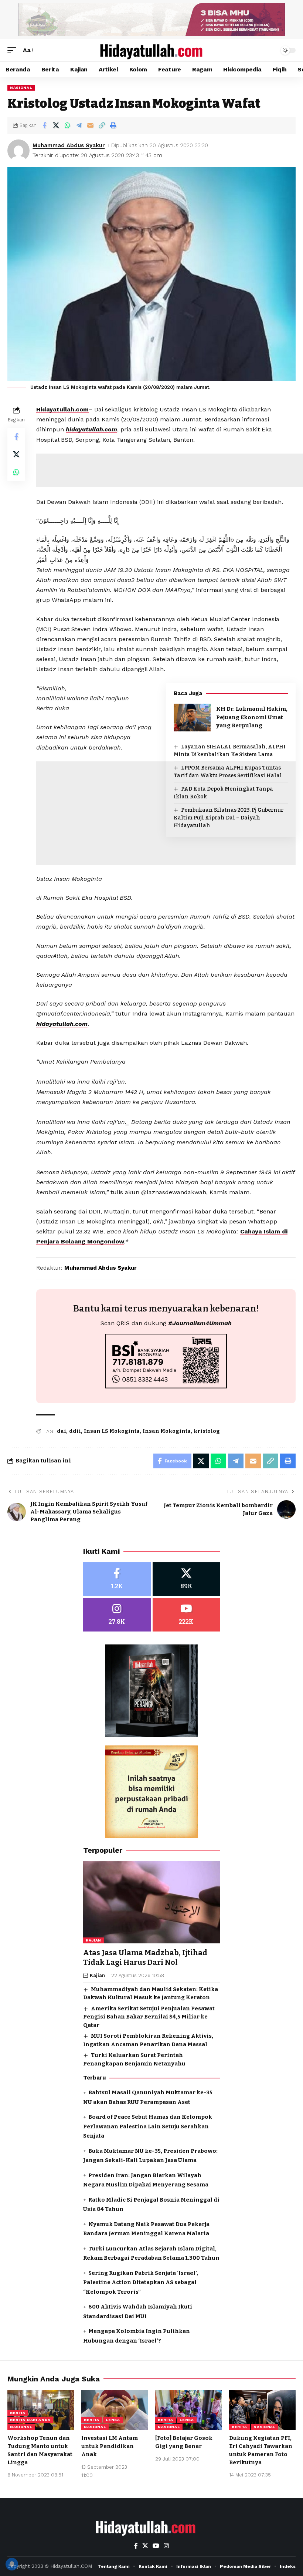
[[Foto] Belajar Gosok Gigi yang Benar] (188, 2410)
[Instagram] (117, 1615)
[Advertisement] (166, 898)
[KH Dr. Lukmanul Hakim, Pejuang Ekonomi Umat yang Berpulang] (192, 718)
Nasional (21, 87)
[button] (14, 50)
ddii (75, 1431)
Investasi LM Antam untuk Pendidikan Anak (110, 2446)
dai (62, 1431)
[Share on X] (56, 125)
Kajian (93, 1940)
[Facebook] (117, 1579)
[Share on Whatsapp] (67, 125)
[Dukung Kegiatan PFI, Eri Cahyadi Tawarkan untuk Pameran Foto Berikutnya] (262, 2410)
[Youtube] (186, 1615)
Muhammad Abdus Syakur (69, 145)
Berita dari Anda (30, 2420)
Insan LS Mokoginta (112, 1431)
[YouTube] (156, 2546)
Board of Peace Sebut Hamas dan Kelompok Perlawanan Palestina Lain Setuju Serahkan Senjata (148, 2126)
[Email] (90, 125)
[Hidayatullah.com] (151, 50)
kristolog (207, 1431)
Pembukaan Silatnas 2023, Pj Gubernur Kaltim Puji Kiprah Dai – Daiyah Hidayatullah (229, 818)
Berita (18, 2413)
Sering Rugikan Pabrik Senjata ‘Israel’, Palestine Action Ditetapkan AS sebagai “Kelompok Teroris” (141, 2282)
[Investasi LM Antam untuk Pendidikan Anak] (115, 2410)
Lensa (113, 2420)
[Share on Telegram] (79, 125)
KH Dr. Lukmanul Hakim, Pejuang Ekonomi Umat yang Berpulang (252, 717)
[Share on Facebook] (44, 125)
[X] (186, 1579)
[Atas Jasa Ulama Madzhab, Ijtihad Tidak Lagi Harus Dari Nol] (151, 1902)
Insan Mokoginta (167, 1431)
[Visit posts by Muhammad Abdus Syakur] (18, 151)
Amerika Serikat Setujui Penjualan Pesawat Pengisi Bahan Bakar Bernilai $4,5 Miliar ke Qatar (149, 2017)
